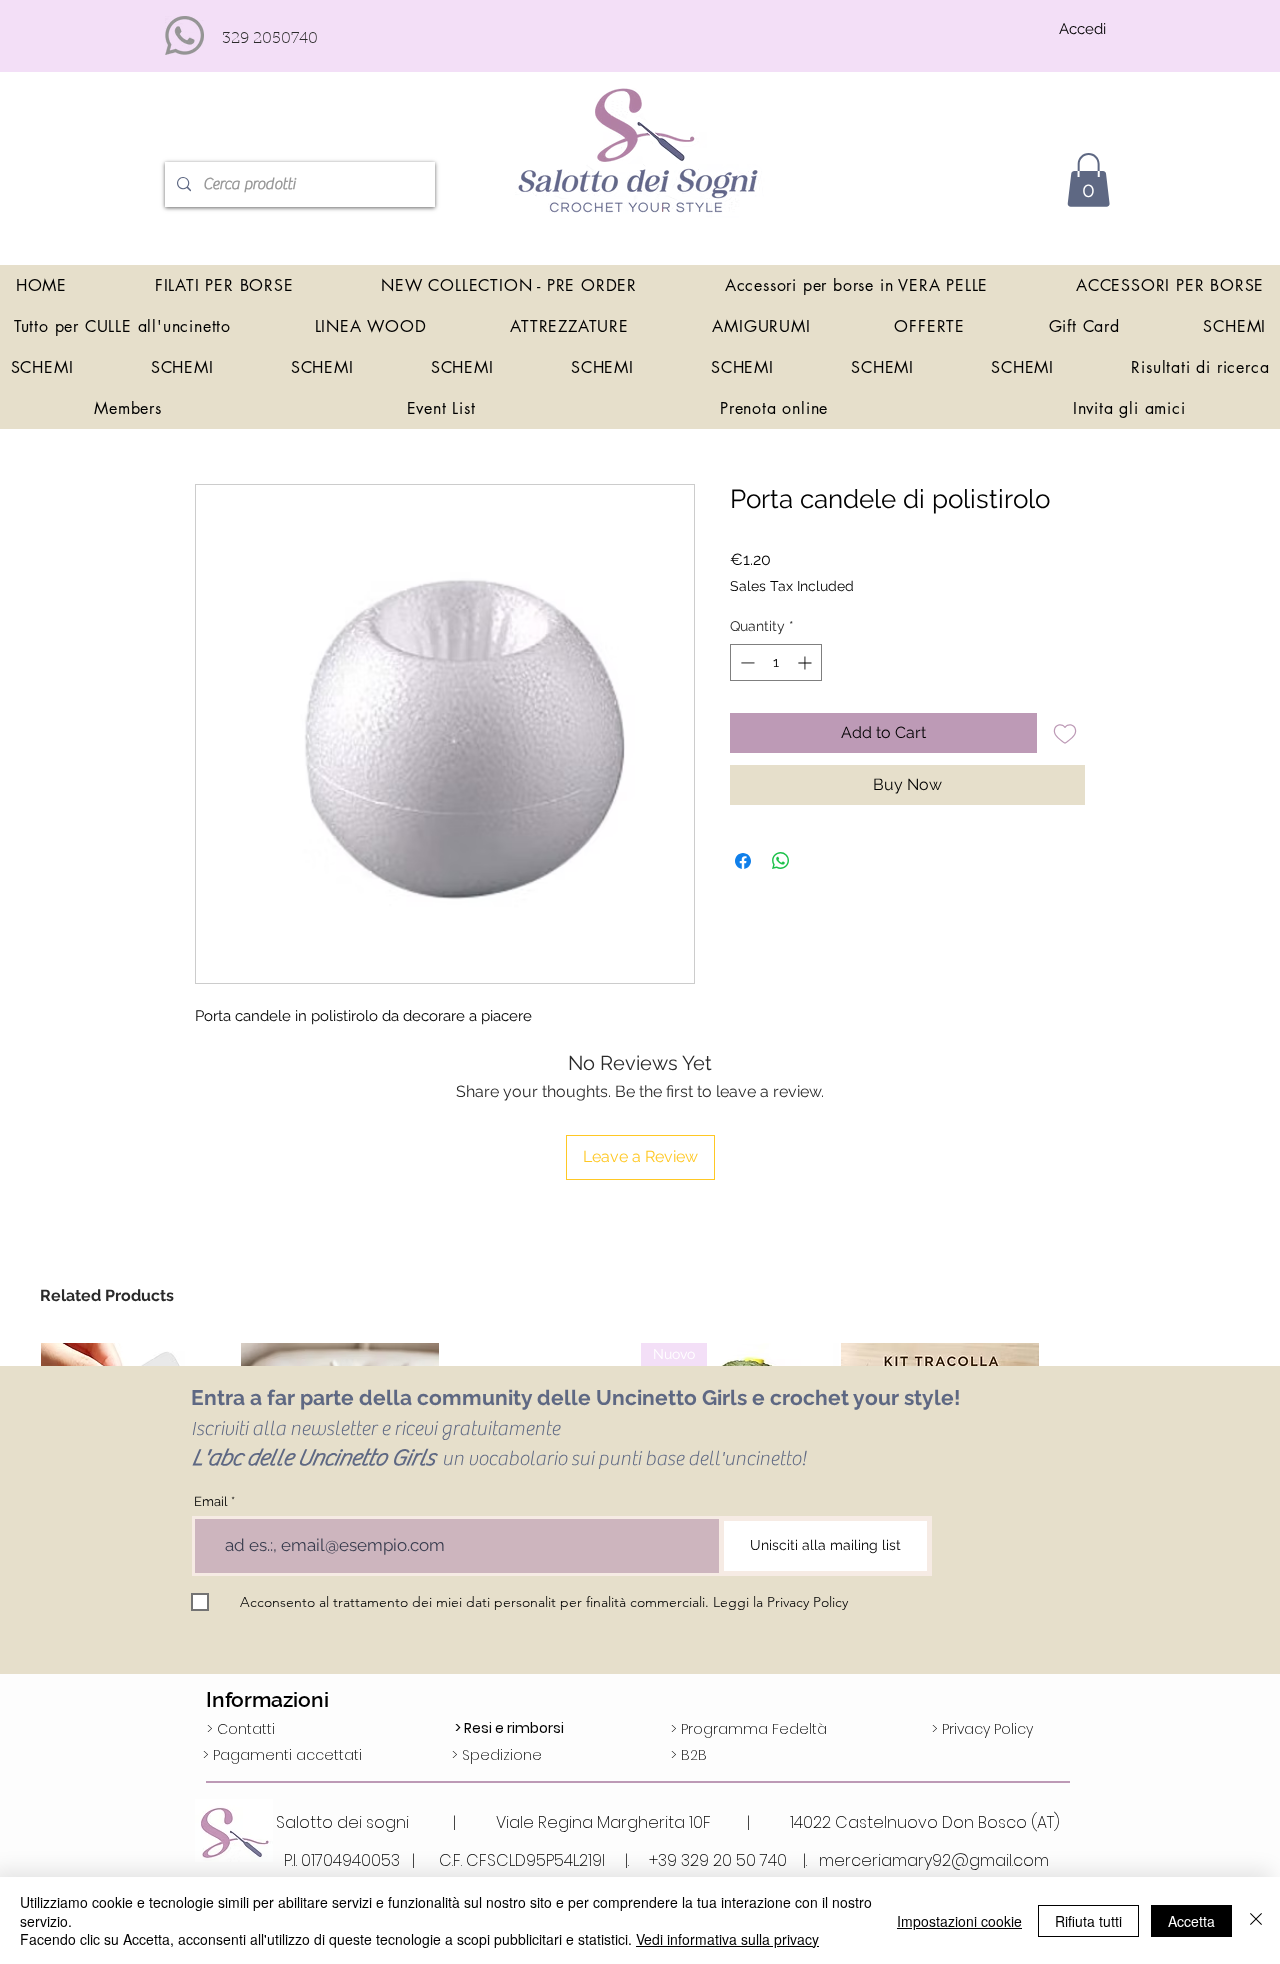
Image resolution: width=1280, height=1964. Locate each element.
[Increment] (806, 662)
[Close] (1256, 1920)
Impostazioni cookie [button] (959, 1921)
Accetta (1191, 1921)
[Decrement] (745, 662)
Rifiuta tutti (1088, 1921)
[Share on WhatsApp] (781, 861)
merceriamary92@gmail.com (934, 1860)
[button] (1088, 180)
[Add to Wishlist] (1065, 733)
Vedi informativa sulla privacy (727, 1939)
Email (211, 1501)
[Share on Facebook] (743, 861)
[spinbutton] (776, 662)
